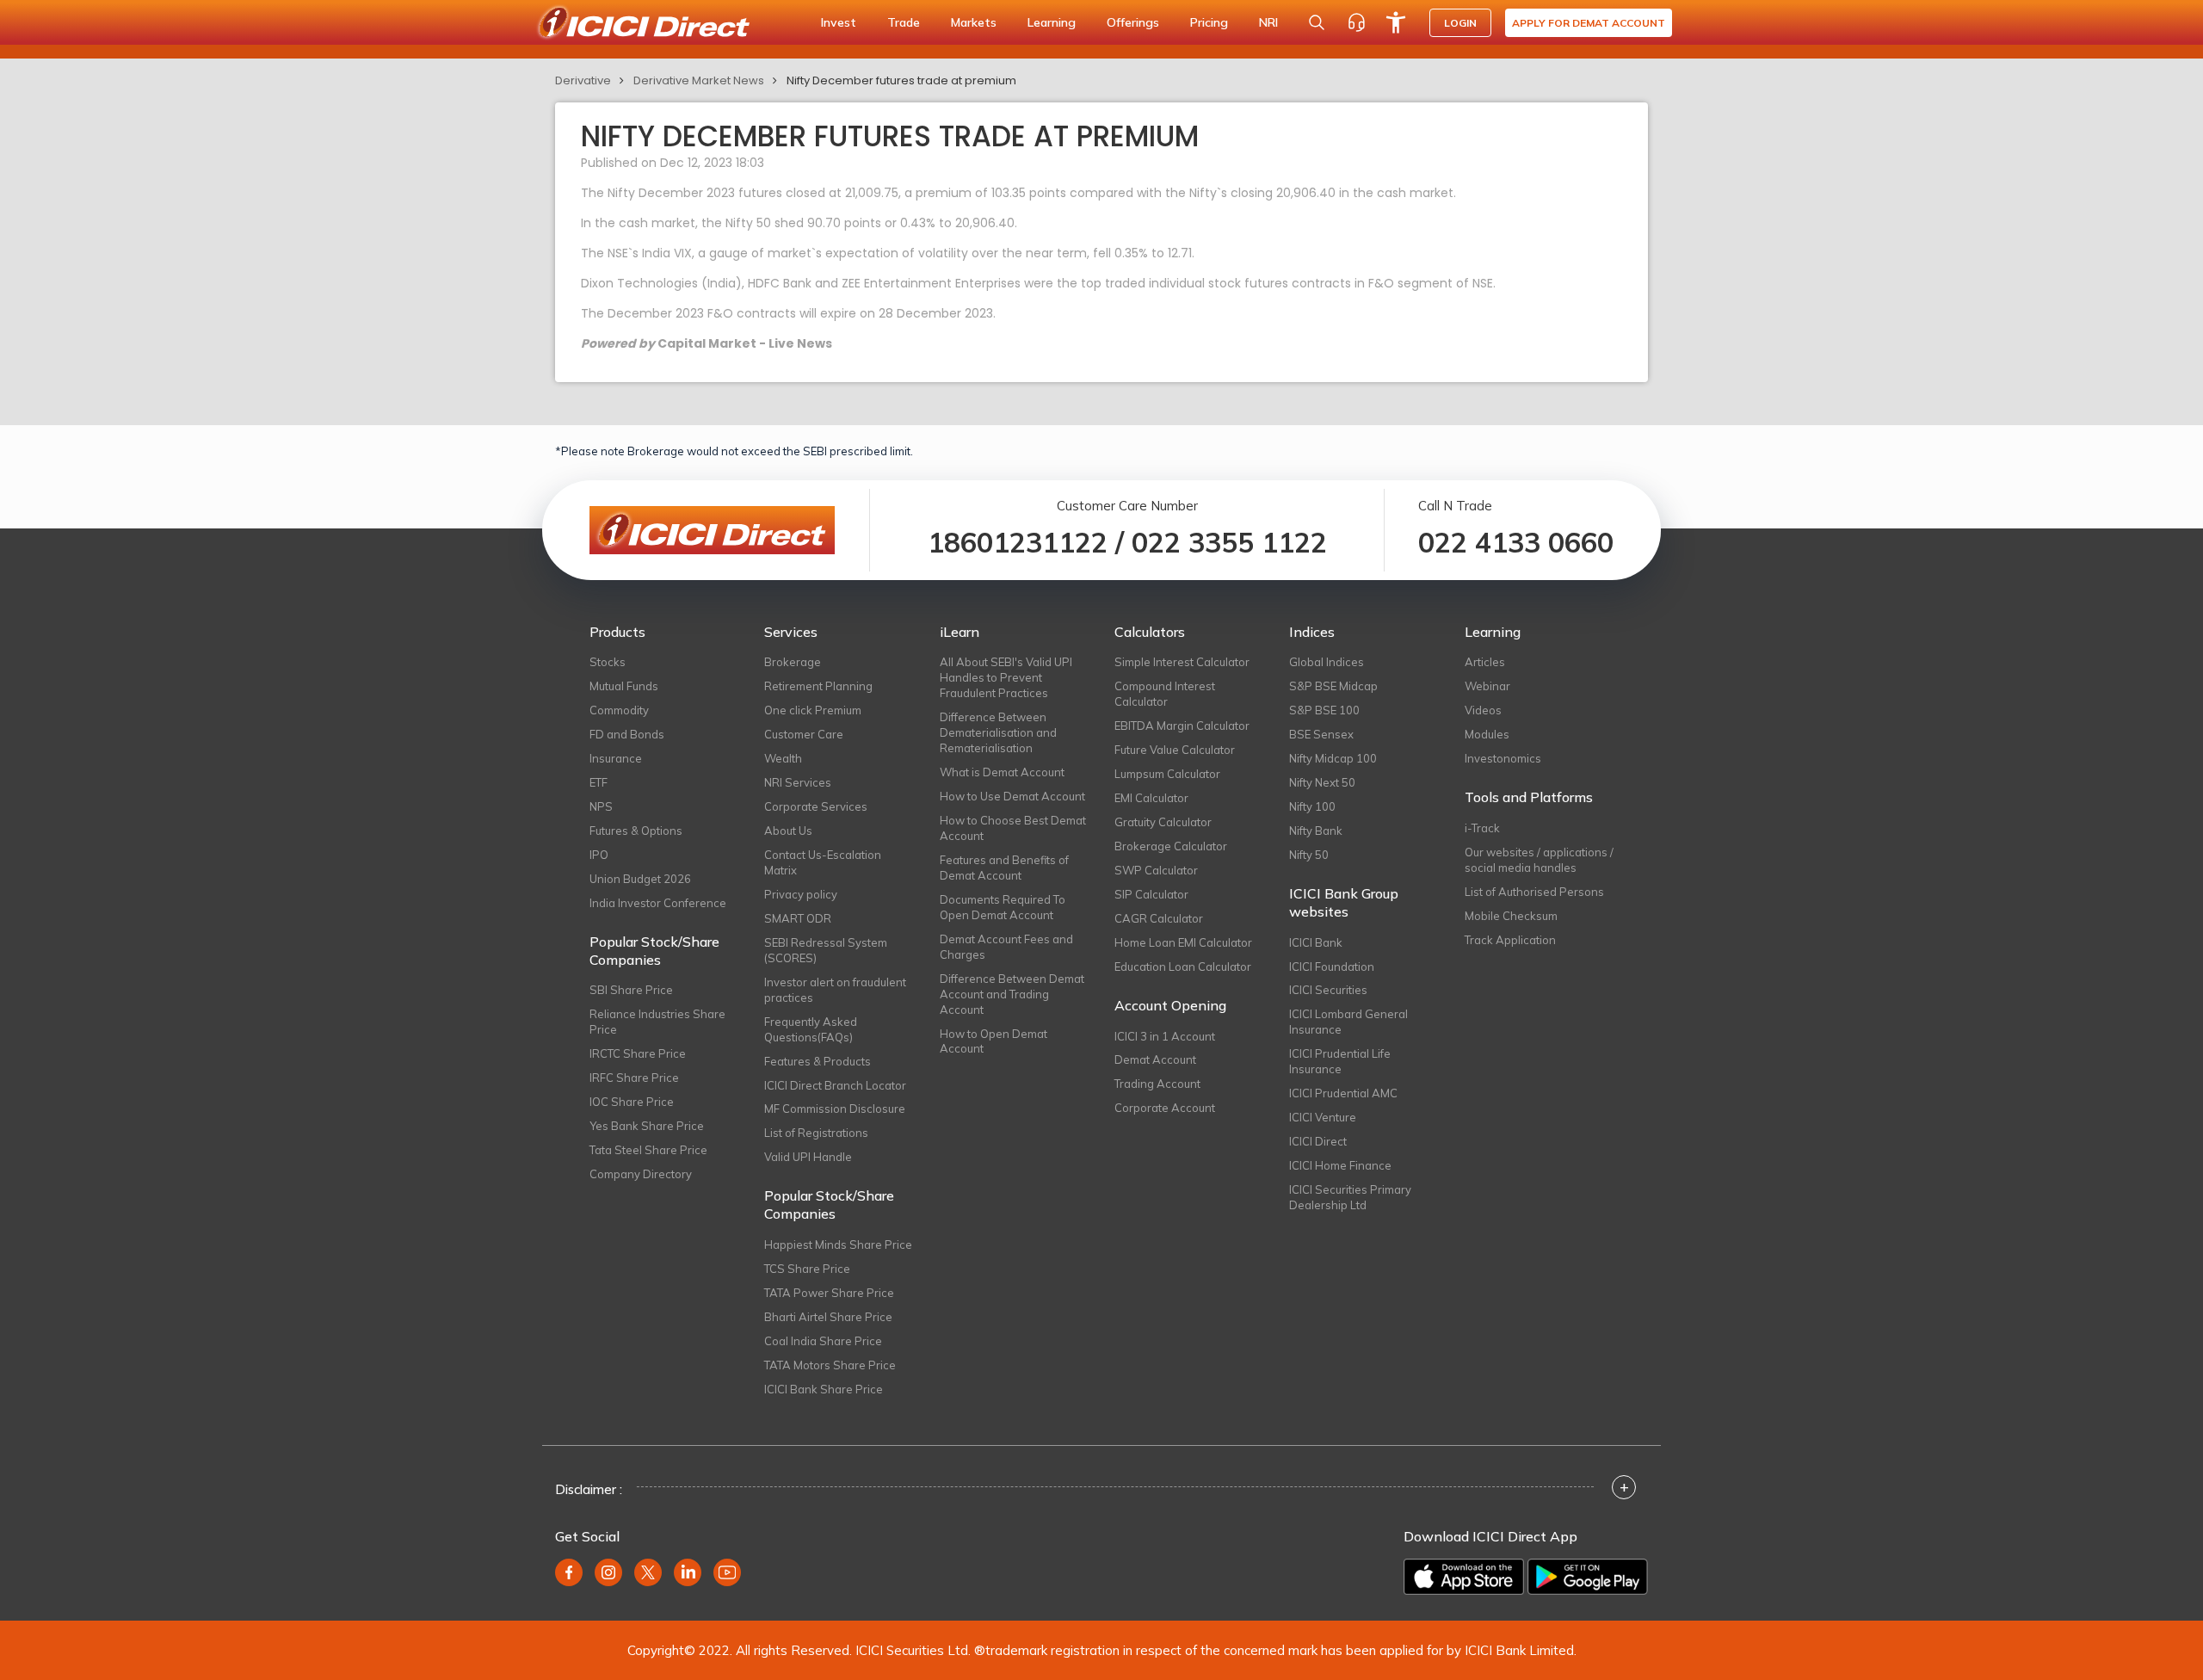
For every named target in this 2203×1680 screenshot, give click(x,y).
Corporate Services (816, 806)
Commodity (619, 710)
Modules (1487, 734)
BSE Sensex (1321, 734)
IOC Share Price (632, 1102)
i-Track (1482, 828)
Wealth (783, 758)
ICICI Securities (1328, 990)
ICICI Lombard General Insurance (1348, 1022)
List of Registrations (816, 1133)
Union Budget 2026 (640, 879)
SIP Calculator (1151, 894)
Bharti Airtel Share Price (828, 1317)
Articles (1485, 662)
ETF (599, 782)
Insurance (616, 758)
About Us (788, 831)
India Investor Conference (658, 903)
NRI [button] (1268, 22)
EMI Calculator (1151, 798)
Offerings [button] (1133, 22)
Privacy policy (801, 894)
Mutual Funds (624, 686)
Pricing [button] (1209, 22)
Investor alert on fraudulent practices (835, 990)
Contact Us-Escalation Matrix (823, 862)
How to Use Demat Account (1012, 796)
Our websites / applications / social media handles (1539, 860)
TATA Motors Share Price (830, 1365)
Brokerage (793, 662)
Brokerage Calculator (1171, 846)
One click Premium (813, 710)
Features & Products (818, 1061)
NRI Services (798, 782)
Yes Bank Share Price (647, 1126)
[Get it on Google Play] (1588, 1577)
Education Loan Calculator (1183, 967)
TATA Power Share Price (829, 1293)
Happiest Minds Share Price (838, 1245)
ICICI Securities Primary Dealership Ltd (1350, 1197)
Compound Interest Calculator (1165, 694)
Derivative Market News (699, 80)
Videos (1483, 710)
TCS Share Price (807, 1269)
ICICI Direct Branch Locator (835, 1085)
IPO (599, 855)
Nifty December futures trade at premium (901, 80)
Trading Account (1157, 1084)
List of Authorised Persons (1534, 892)
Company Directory (641, 1174)
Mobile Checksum (1511, 916)
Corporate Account (1165, 1108)
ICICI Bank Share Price (824, 1389)
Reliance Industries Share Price (657, 1022)
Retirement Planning (818, 686)
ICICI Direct (1318, 1141)
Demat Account (1155, 1059)
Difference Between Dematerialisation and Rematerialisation (998, 732)
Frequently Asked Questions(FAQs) (811, 1029)
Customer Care (804, 734)
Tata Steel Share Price (648, 1150)
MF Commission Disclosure (835, 1109)
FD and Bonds (627, 734)
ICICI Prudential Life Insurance (1340, 1061)
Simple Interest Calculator (1182, 662)
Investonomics (1503, 758)
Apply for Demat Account (1589, 23)
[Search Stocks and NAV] (1317, 22)
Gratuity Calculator (1163, 822)
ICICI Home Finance (1340, 1165)
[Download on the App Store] (1464, 1577)
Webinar (1487, 686)
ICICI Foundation (1332, 967)
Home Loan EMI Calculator (1183, 942)
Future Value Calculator (1175, 750)
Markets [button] (974, 22)
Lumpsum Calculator (1167, 774)
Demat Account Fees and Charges (1006, 947)
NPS (601, 806)
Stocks (608, 662)
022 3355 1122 (1229, 542)
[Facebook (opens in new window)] (569, 1572)
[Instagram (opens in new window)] (608, 1572)
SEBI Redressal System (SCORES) (826, 950)
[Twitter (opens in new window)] (648, 1572)
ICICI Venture (1323, 1117)
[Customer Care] (1356, 22)
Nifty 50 (1309, 855)
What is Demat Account (1002, 772)
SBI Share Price (631, 990)
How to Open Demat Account (994, 1041)
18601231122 (1018, 542)
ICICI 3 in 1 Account (1165, 1036)
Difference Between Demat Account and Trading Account (1012, 994)
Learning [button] (1052, 22)
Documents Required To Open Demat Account (1003, 907)
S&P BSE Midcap (1333, 686)
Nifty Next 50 (1322, 782)
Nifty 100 (1312, 806)
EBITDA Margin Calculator (1182, 726)
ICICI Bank (1316, 942)
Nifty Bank (1316, 831)
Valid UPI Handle (808, 1157)
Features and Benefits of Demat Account (1004, 868)
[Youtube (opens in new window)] (727, 1572)
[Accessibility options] (1396, 22)
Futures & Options (636, 831)
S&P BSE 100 (1324, 710)
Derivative (583, 80)
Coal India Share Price (823, 1341)
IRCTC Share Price (638, 1053)
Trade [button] (904, 22)
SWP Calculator (1156, 870)
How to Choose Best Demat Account (1013, 828)
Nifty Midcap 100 (1333, 758)
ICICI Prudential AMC (1343, 1093)
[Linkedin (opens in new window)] (688, 1572)
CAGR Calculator (1159, 918)
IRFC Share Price (634, 1078)
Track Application (1510, 940)
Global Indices (1327, 662)
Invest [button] (839, 22)
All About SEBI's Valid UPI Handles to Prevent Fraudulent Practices (1006, 677)
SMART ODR (798, 918)
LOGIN (1460, 23)
